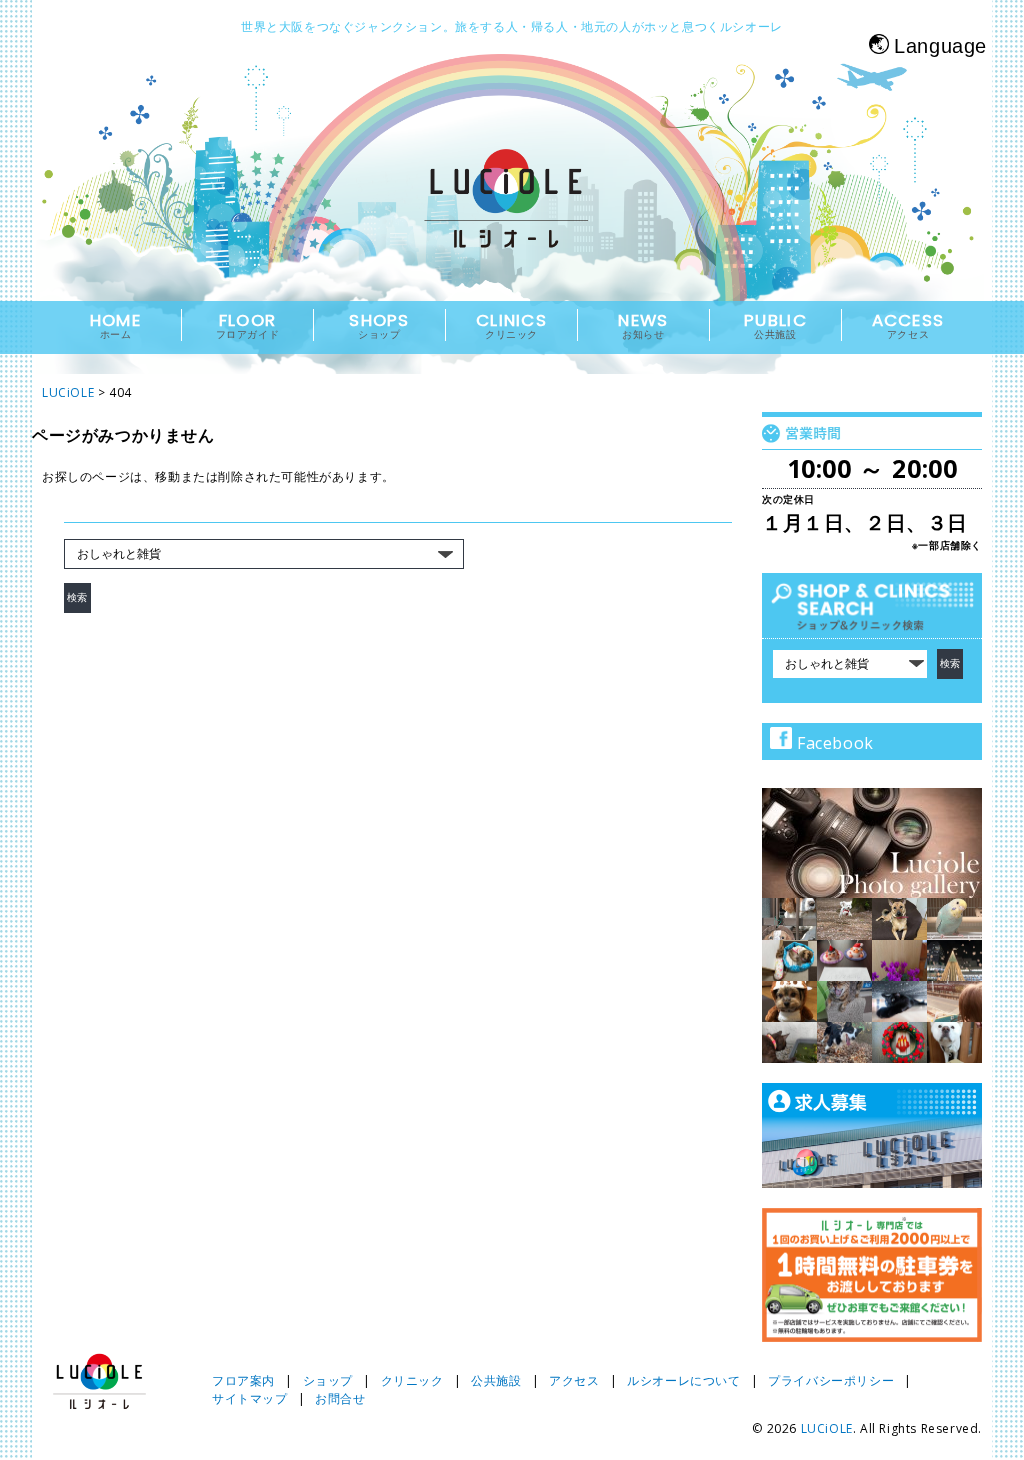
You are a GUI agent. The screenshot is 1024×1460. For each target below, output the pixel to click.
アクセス (574, 1380)
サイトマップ (250, 1398)
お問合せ (340, 1398)
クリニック (412, 1380)
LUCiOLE (827, 1428)
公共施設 (496, 1380)
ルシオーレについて (683, 1380)
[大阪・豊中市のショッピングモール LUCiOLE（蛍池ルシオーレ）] (512, 216)
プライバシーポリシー (831, 1380)
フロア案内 (243, 1380)
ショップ (328, 1380)
